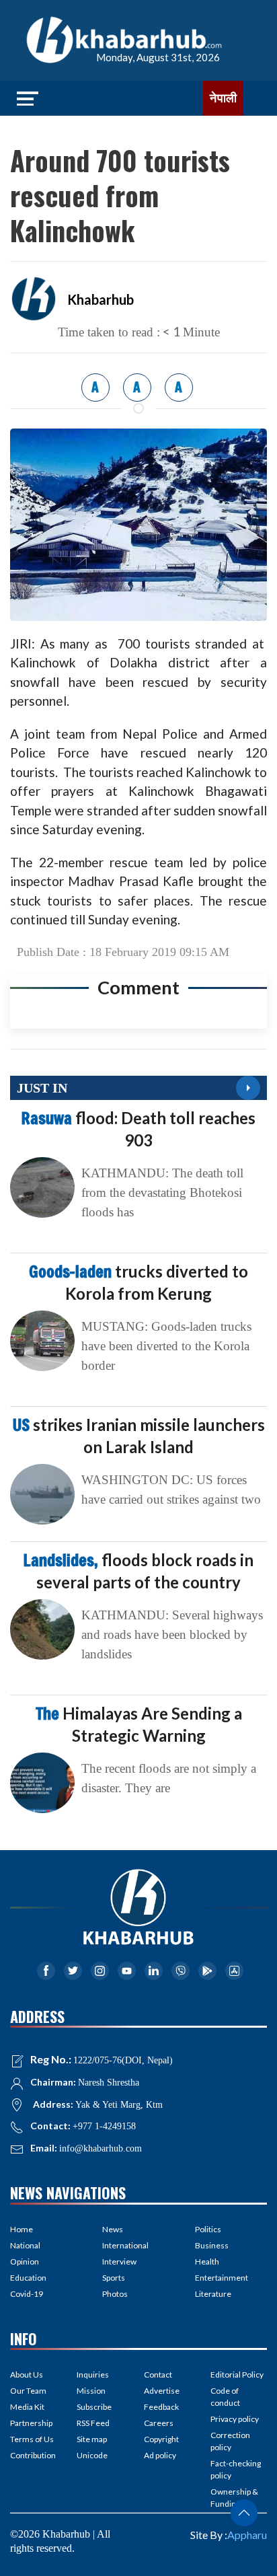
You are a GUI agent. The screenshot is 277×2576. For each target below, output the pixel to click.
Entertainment (222, 2278)
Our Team (28, 2391)
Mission (91, 2391)
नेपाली (223, 98)
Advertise (162, 2391)
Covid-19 (27, 2294)
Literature (213, 2294)
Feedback (161, 2407)
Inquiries (93, 2375)
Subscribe (94, 2407)
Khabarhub (101, 299)
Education (28, 2278)
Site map (92, 2439)
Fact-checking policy (236, 2469)
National (25, 2245)
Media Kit (27, 2407)
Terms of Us (32, 2439)
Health (207, 2261)
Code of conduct (225, 2397)
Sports (114, 2278)
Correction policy (230, 2441)
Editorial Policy (237, 2375)
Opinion (25, 2261)
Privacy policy (235, 2419)
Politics (208, 2229)
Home (22, 2229)
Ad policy (160, 2455)
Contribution (33, 2455)
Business (212, 2245)
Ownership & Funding (234, 2498)
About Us (27, 2375)
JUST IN (42, 1088)
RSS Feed (93, 2423)
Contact (158, 2375)
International (125, 2245)
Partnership (31, 2423)
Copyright (161, 2439)
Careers (159, 2423)
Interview (119, 2261)
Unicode (92, 2455)
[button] (244, 2513)
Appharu (247, 2535)
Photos (115, 2294)
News (113, 2229)
